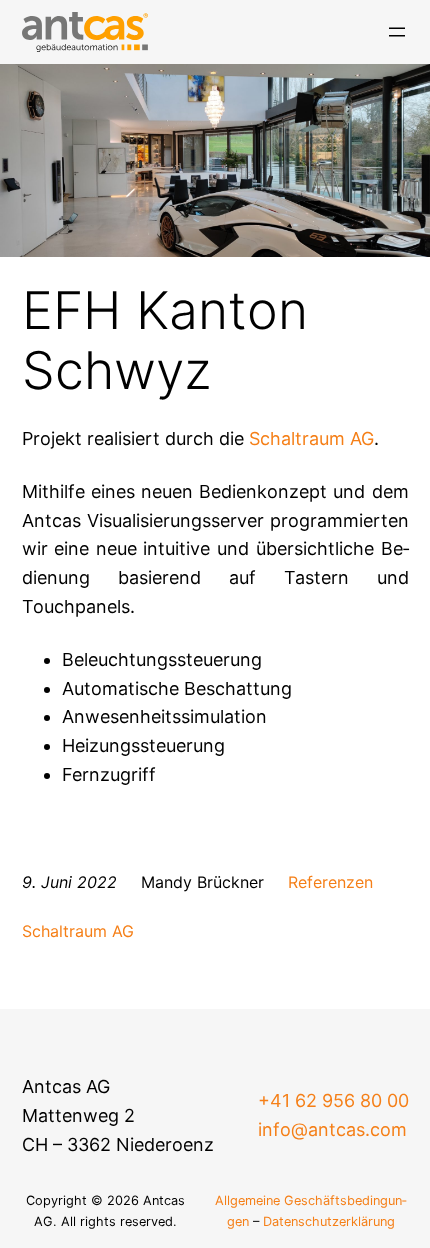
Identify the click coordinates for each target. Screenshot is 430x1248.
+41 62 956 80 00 (333, 1100)
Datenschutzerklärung (329, 1221)
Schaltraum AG (311, 438)
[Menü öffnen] (397, 32)
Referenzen (330, 882)
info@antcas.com (332, 1129)
